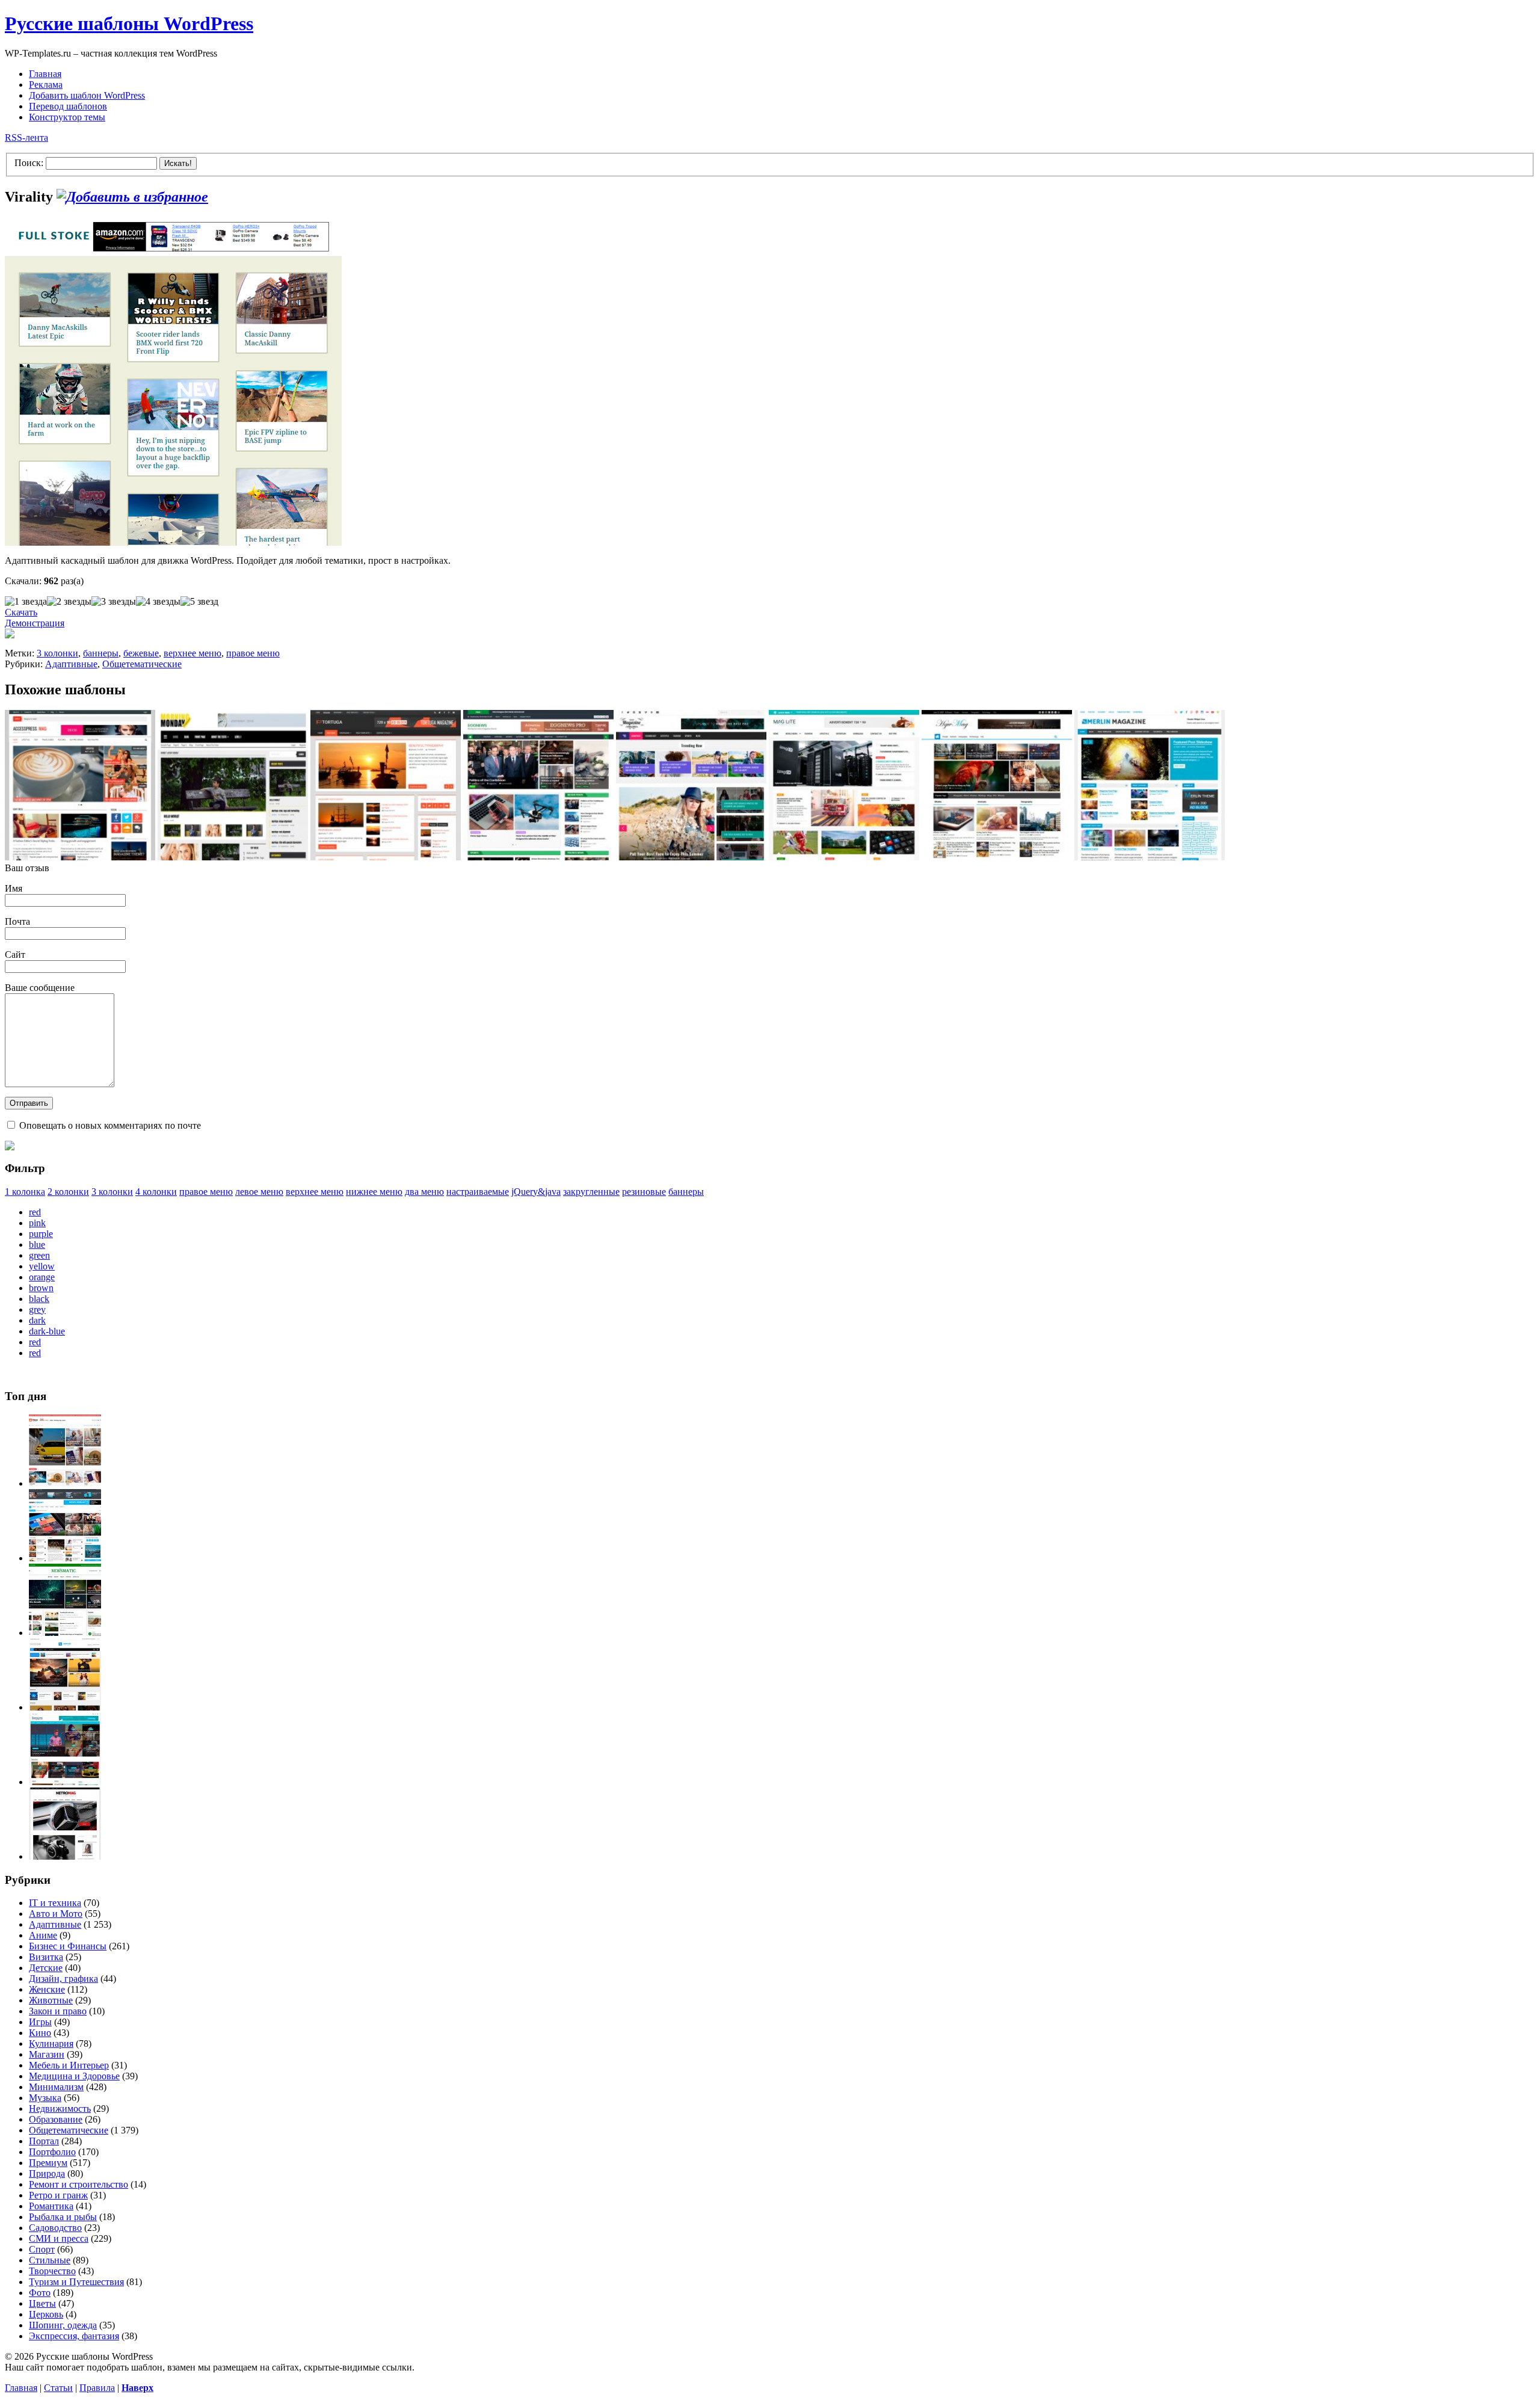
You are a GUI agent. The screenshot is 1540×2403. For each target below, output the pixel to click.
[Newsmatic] (65, 1633)
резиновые (644, 1192)
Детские (46, 1968)
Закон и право (58, 2011)
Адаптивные (71, 664)
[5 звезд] (199, 602)
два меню (424, 1192)
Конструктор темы (67, 117)
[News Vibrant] (65, 1558)
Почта (17, 921)
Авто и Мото (56, 1914)
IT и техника (55, 1903)
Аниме (43, 1935)
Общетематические (142, 664)
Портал (44, 2141)
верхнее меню (192, 653)
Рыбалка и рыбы (63, 2217)
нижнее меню (374, 1192)
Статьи (58, 2388)
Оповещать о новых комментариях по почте (110, 1125)
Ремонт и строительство (79, 2184)
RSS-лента (26, 137)
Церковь (46, 2314)
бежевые (141, 653)
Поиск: (29, 163)
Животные (51, 2000)
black (39, 1299)
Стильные (50, 2260)
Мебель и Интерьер (69, 2065)
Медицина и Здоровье (74, 2076)
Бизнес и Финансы (68, 1946)
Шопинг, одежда (63, 2325)
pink (37, 1223)
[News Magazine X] (65, 1483)
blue (37, 1245)
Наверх (137, 2388)
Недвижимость (60, 2108)
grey (37, 1309)
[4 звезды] (158, 602)
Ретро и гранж (58, 2195)
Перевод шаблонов (68, 106)
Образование (56, 2119)
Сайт (15, 955)
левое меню (259, 1192)
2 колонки (68, 1192)
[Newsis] (65, 1707)
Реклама (46, 85)
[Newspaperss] (65, 1782)
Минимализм (56, 2087)
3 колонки (57, 653)
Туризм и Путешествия (76, 2282)
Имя (14, 888)
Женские (47, 1989)
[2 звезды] (69, 602)
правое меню (253, 653)
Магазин (47, 2054)
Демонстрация (35, 623)
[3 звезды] (114, 602)
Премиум (48, 2163)
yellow (42, 1266)
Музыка (45, 2098)
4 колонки (156, 1192)
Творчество (52, 2271)
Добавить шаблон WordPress (87, 95)
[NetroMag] (65, 1856)
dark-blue (47, 1331)
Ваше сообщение (40, 988)
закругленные (591, 1192)
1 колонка (25, 1192)
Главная (45, 74)
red (35, 1212)
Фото (40, 2293)
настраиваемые (478, 1192)
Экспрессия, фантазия (74, 2336)
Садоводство (55, 2228)
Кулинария (51, 2044)
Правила (97, 2388)
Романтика (51, 2206)
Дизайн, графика (63, 1979)
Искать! (178, 163)
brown (41, 1288)
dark (37, 1320)
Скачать (21, 612)
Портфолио (52, 2152)
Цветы (42, 2303)
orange (42, 1277)
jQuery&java (536, 1192)
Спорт (42, 2249)
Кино (40, 2033)
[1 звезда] (26, 602)
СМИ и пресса (59, 2238)
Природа (47, 2173)
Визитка (46, 1957)
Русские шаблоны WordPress (129, 23)
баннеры (101, 653)
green (39, 1255)
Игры (40, 2022)
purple (41, 1234)
